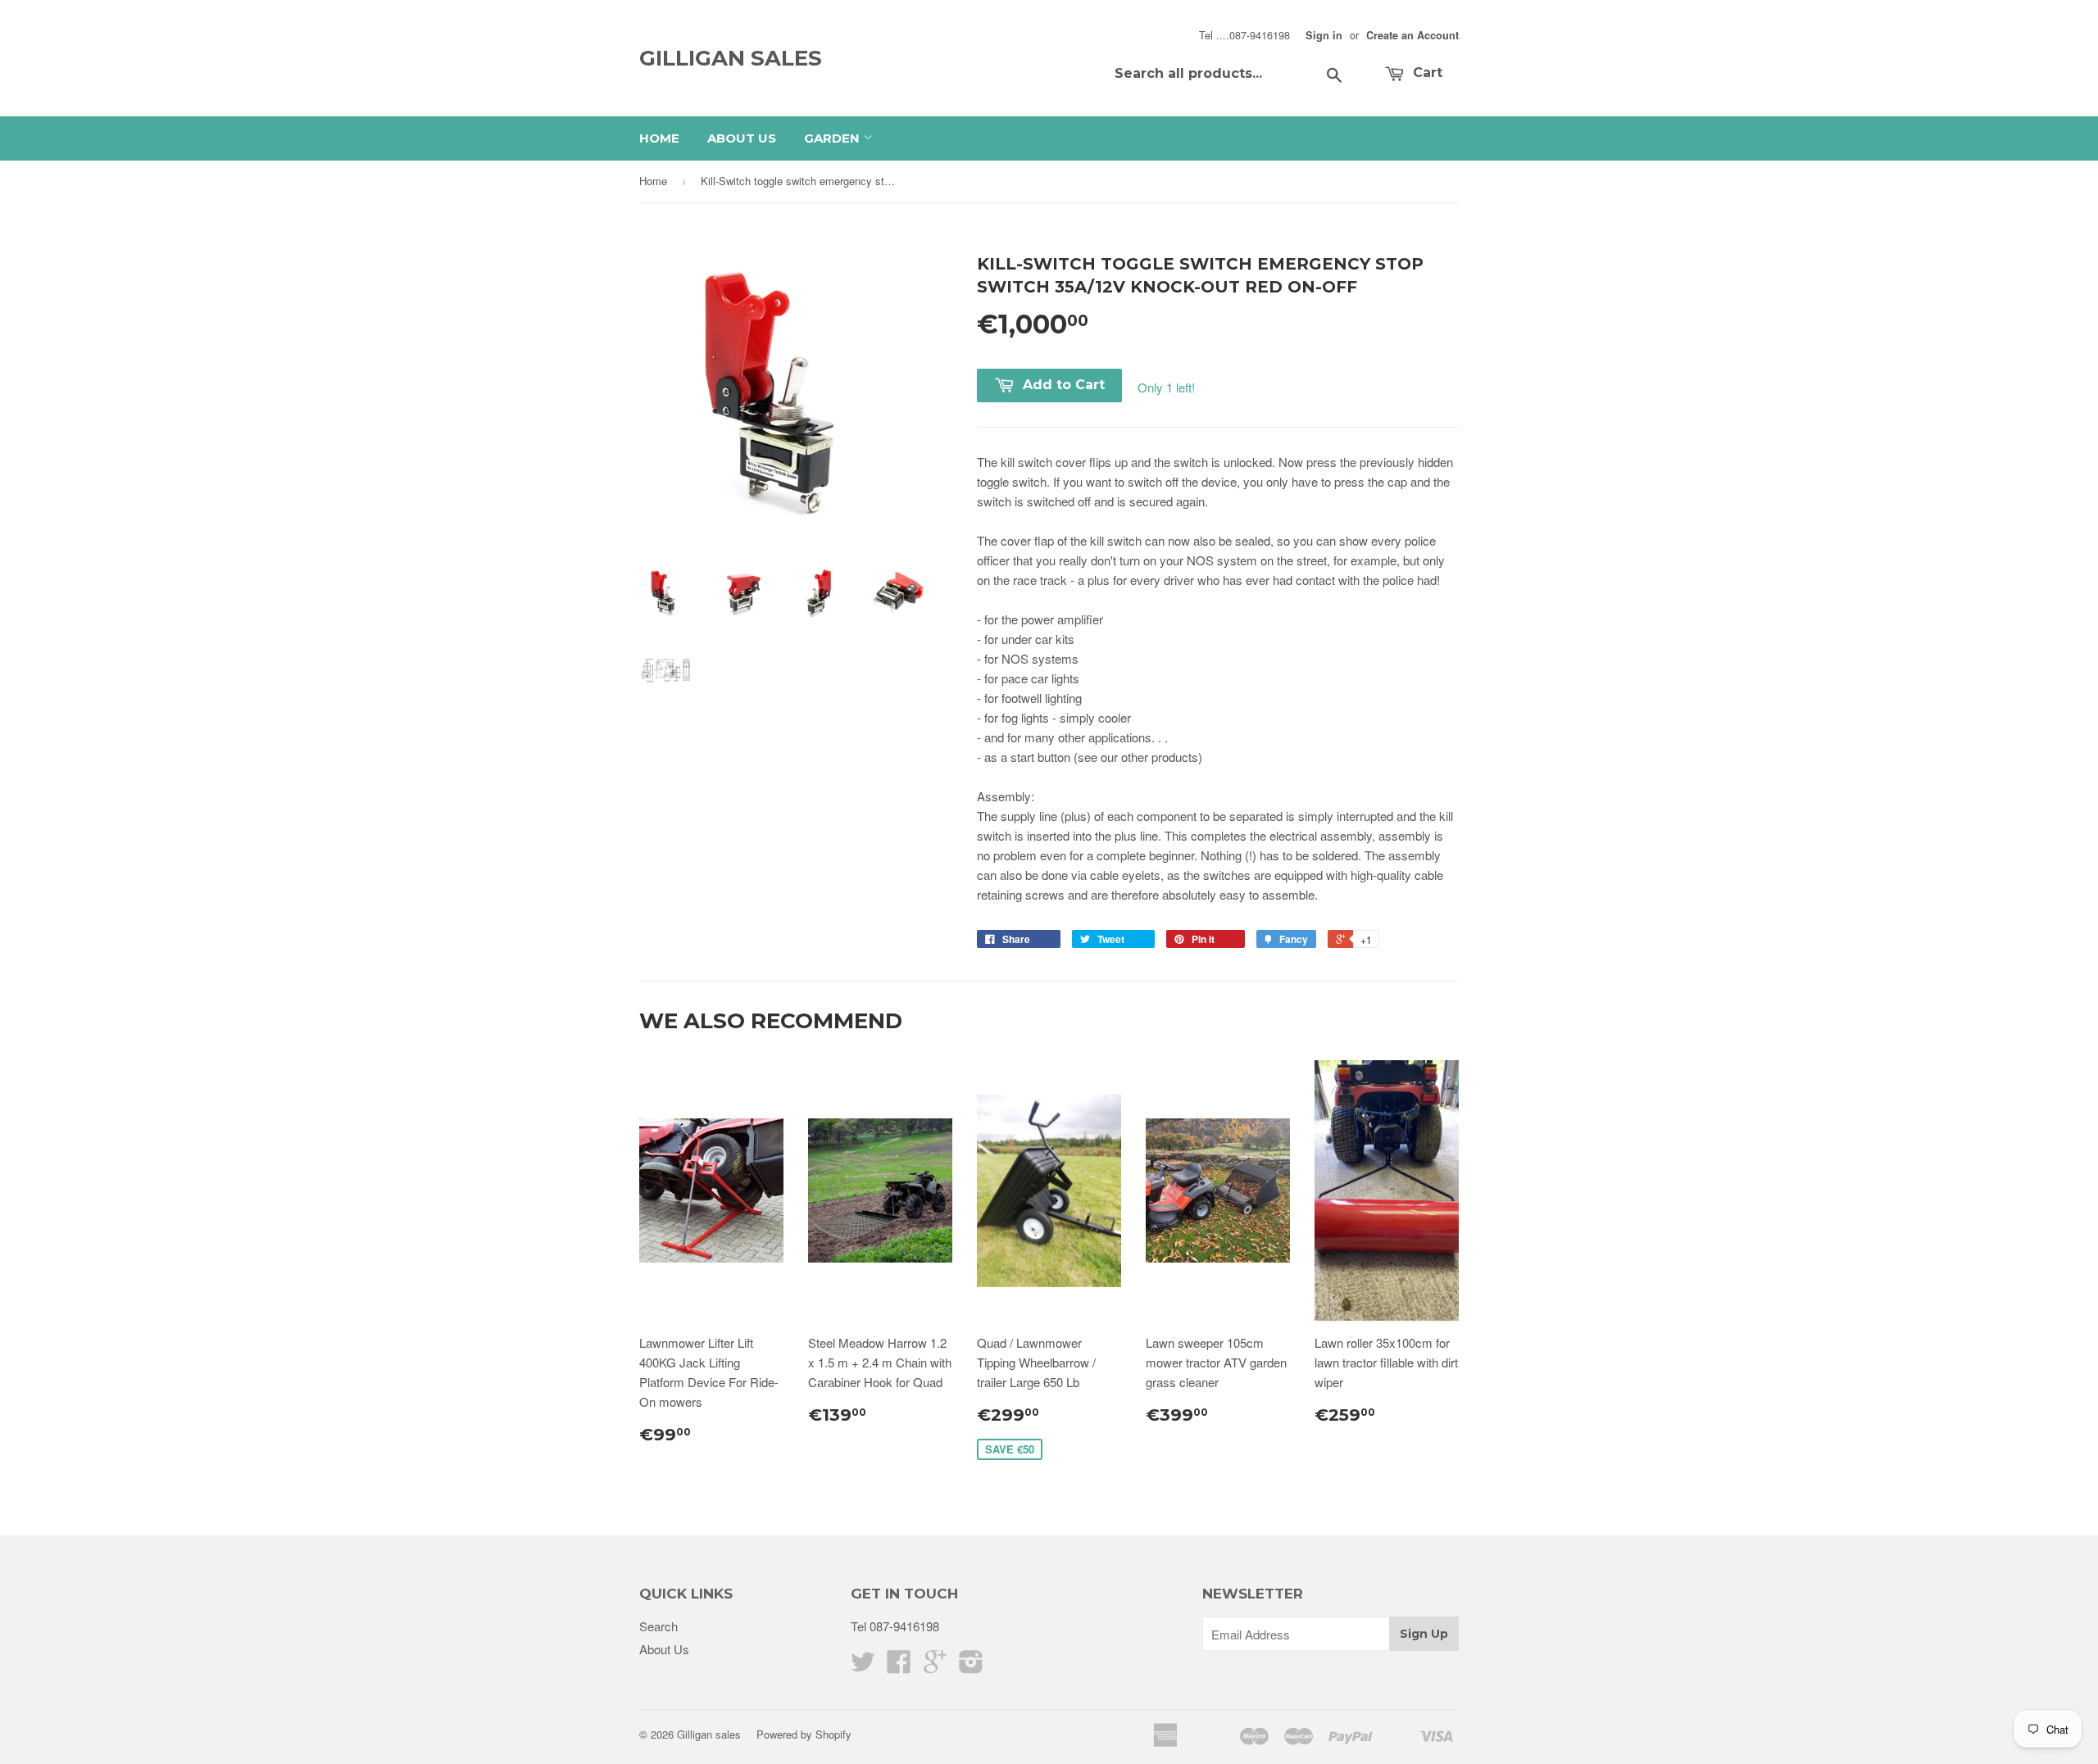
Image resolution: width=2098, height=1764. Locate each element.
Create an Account (1412, 35)
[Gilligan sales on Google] (935, 1666)
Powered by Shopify (804, 1734)
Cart (1426, 73)
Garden (833, 138)
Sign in (1324, 35)
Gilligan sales (731, 58)
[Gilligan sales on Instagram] (971, 1666)
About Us (742, 138)
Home (659, 138)
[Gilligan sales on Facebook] (899, 1666)
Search (658, 1626)
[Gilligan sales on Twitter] (863, 1666)
